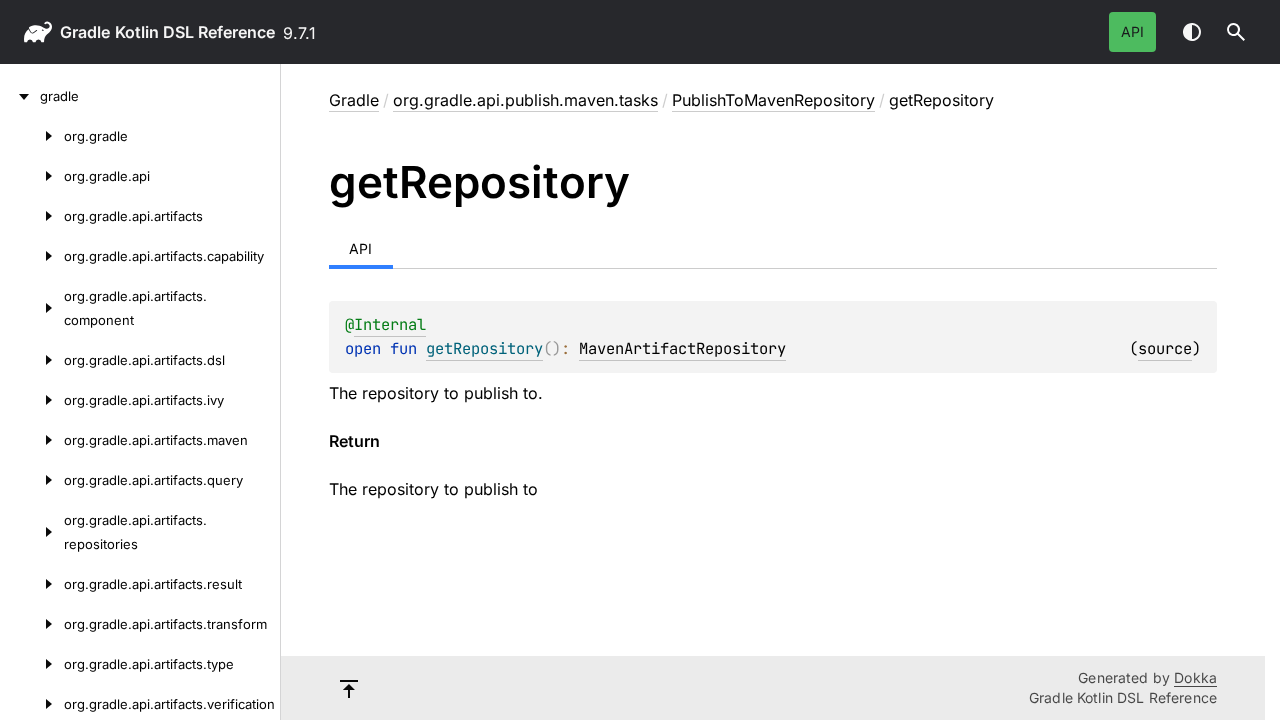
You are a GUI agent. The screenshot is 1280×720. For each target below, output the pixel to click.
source (1165, 348)
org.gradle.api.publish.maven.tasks (525, 100)
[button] (1236, 32)
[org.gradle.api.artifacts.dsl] (32, 360)
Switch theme (1192, 32)
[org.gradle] (32, 136)
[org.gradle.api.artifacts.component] (32, 308)
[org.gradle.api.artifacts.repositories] (32, 532)
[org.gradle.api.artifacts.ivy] (32, 400)
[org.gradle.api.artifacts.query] (32, 480)
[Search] (1236, 32)
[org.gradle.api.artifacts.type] (32, 664)
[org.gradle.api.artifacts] (32, 216)
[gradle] (20, 96)
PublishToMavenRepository (773, 100)
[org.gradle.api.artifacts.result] (32, 584)
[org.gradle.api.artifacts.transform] (32, 624)
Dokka (1195, 677)
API (1132, 31)
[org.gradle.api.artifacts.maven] (32, 440)
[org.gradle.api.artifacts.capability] (32, 256)
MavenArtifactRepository (682, 348)
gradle (85, 32)
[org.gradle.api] (32, 176)
